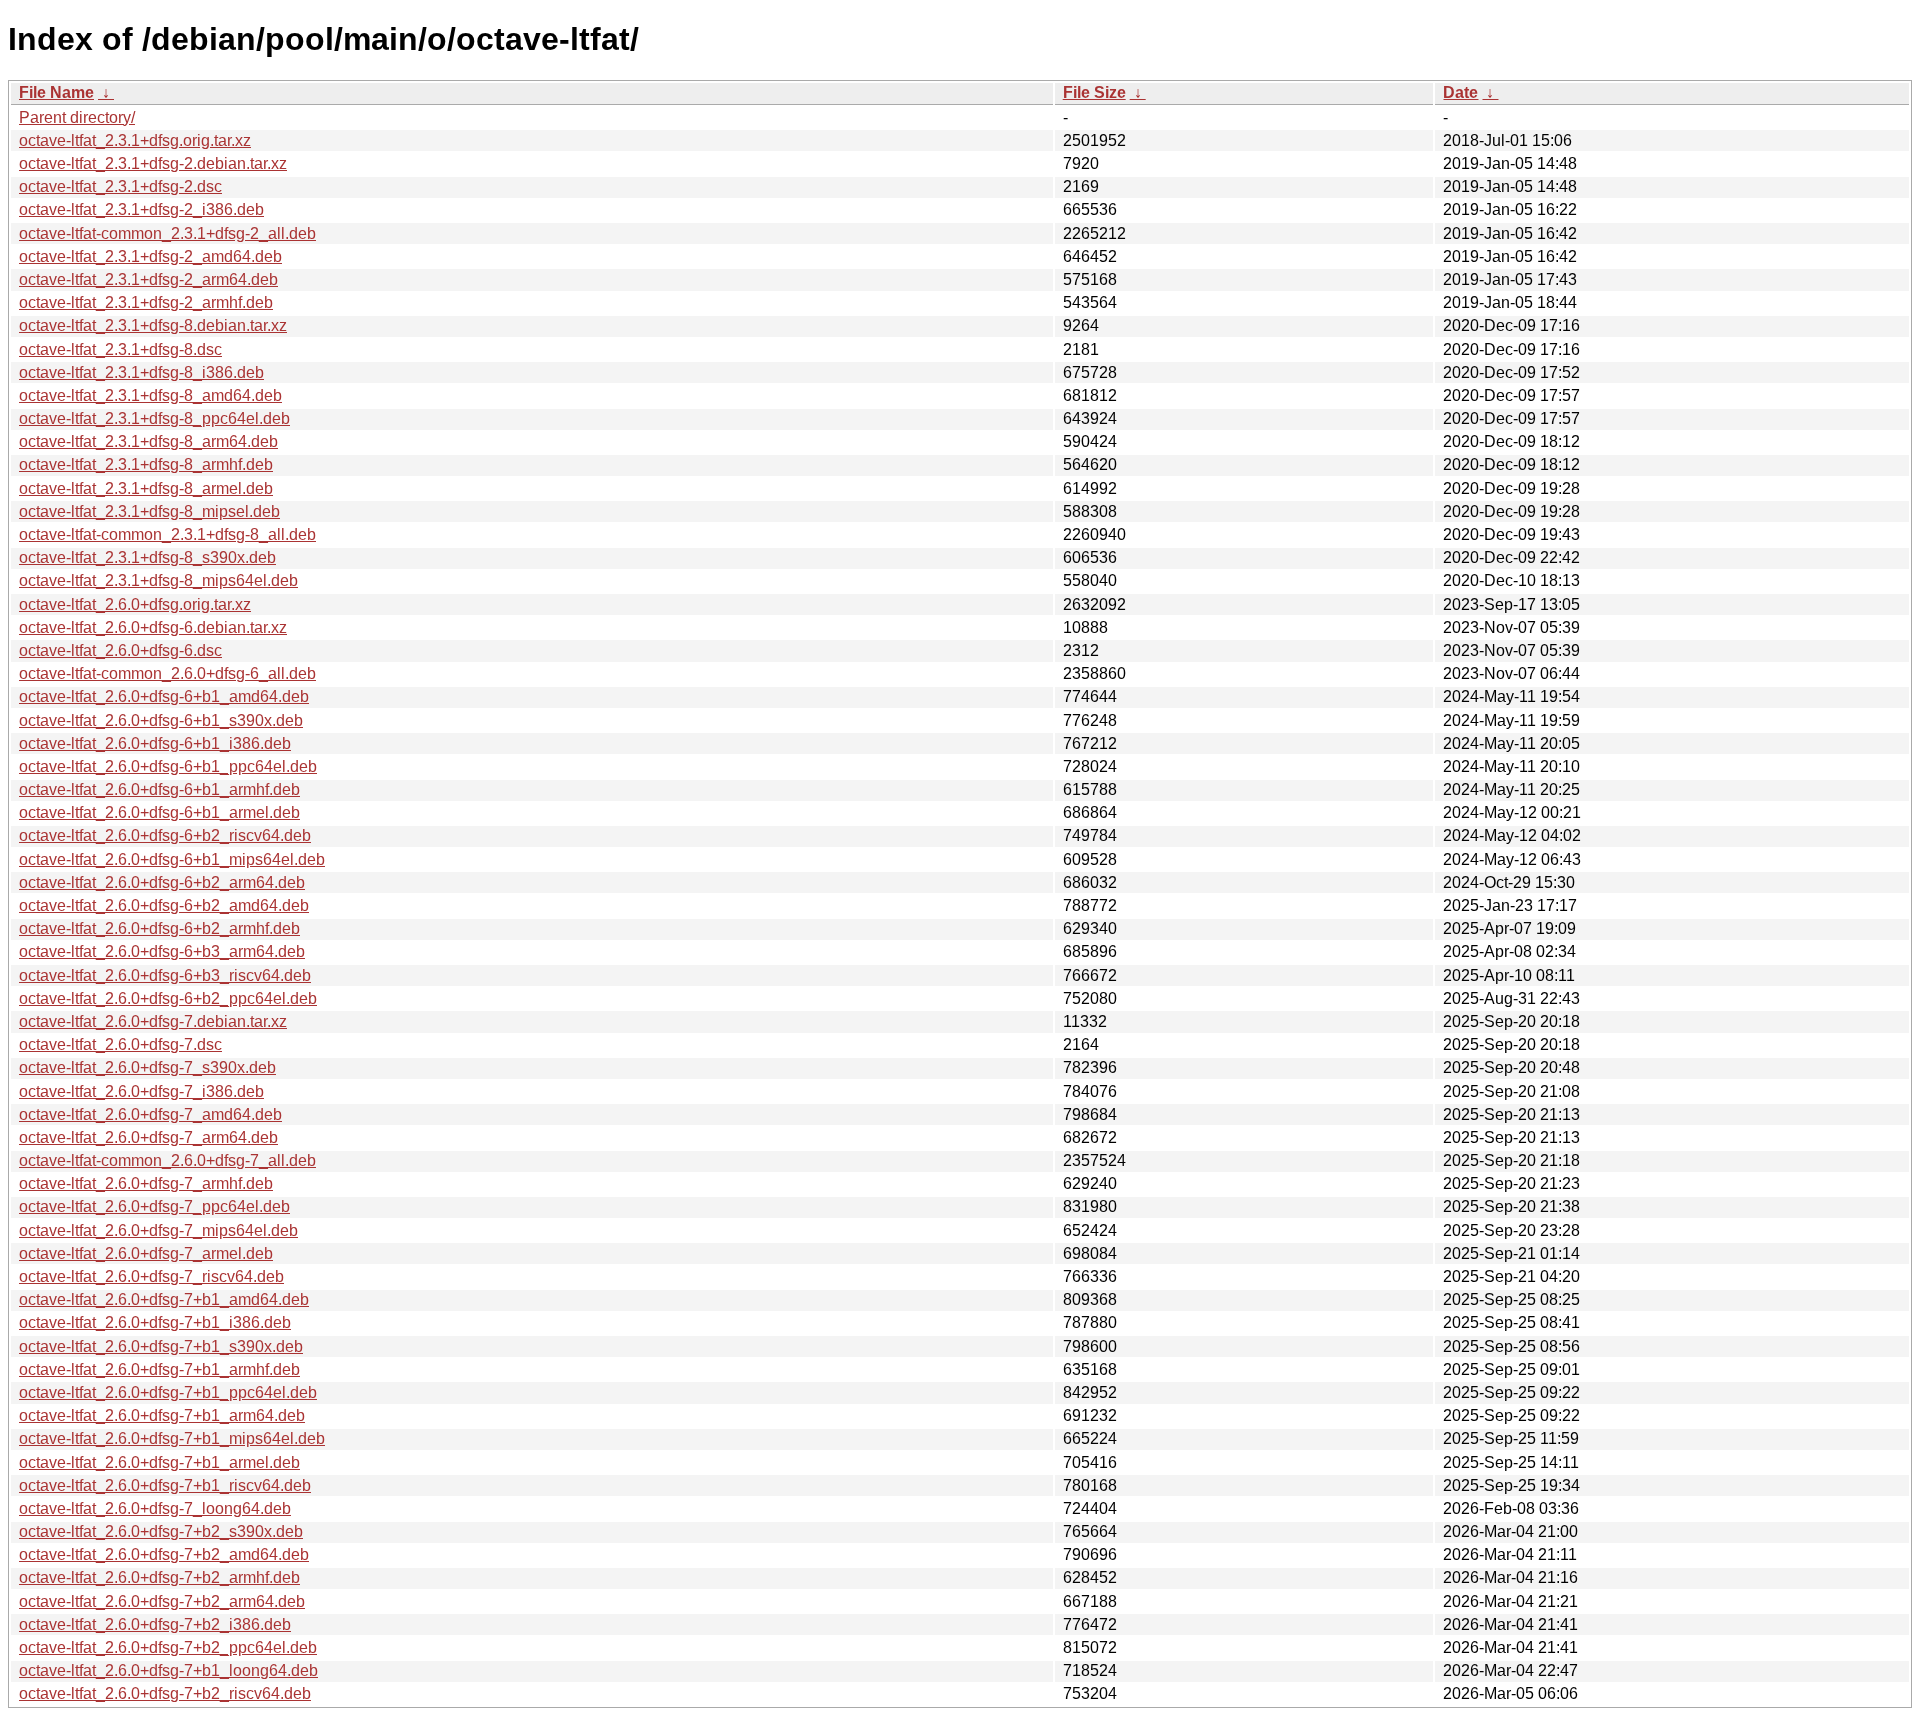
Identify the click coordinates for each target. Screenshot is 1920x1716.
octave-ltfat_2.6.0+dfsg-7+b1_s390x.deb (161, 1346)
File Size (1094, 92)
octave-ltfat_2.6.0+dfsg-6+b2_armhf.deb (159, 928)
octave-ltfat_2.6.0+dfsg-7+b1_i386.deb (155, 1322)
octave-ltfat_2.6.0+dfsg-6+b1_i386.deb (155, 743)
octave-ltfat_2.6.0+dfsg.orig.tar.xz (135, 604)
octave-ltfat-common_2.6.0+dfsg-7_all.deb (167, 1160)
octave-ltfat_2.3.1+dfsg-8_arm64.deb (148, 441)
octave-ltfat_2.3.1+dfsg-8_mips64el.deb (158, 580)
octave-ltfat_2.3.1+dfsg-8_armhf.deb (146, 464)
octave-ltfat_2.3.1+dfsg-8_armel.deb (146, 488)
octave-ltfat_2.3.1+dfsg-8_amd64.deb (150, 395)
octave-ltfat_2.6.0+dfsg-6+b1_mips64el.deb (172, 859)
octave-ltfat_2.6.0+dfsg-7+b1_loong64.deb (168, 1670)
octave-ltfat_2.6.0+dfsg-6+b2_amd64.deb (164, 905)
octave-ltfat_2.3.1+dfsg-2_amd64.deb (150, 256)
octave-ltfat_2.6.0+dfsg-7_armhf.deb (146, 1183)
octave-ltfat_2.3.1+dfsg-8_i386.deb (141, 372)
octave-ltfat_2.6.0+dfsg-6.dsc (120, 650)
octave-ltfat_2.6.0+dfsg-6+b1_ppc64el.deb (168, 766)
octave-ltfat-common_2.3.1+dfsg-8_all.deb (167, 534)
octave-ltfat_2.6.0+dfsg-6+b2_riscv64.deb (165, 835)
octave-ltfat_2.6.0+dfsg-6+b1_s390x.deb (161, 720)
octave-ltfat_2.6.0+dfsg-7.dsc (120, 1044)
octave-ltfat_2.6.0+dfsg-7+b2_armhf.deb (159, 1577)
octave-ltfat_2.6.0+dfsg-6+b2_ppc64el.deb (168, 998)
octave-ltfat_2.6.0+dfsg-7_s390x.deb (147, 1067)
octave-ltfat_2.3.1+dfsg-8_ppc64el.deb (154, 418)
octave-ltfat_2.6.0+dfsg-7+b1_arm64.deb (162, 1415)
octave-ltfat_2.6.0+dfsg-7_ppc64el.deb (154, 1206)
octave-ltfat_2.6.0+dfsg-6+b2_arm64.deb (162, 882)
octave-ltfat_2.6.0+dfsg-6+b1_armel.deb (159, 812)
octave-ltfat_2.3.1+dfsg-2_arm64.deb (148, 279)
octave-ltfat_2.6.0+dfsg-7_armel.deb (146, 1253)
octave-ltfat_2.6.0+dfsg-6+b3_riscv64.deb (165, 975)
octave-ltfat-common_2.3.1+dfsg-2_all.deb (167, 233)
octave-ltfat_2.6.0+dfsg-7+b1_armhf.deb (159, 1369)
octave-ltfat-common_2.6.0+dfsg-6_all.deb (167, 673)
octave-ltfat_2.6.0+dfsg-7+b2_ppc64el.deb (168, 1647)
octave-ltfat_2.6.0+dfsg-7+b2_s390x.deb (161, 1531)
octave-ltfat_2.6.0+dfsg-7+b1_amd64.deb (164, 1299)
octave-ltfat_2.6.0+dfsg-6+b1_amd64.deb (164, 696)
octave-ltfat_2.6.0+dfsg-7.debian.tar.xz (153, 1021)
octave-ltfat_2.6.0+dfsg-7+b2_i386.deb (155, 1624)
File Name (56, 92)
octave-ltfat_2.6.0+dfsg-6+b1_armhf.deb (159, 789)
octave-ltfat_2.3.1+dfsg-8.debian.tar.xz (153, 325)
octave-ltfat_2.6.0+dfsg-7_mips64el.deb (158, 1230)
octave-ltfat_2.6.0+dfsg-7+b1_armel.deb (159, 1462)
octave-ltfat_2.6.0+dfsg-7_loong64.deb (155, 1508)
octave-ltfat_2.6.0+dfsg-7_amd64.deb (150, 1114)
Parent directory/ (77, 117)
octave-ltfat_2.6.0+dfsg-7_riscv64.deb (151, 1276)
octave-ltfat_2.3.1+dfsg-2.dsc (120, 186)
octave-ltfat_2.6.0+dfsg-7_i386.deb (141, 1091)
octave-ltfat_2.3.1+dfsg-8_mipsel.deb (149, 511)
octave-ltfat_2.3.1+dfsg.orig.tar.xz (135, 140)
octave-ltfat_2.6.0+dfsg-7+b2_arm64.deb (162, 1601)
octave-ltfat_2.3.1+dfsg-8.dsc (120, 349)
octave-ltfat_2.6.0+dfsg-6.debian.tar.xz (153, 627)
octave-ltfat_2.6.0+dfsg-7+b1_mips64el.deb (172, 1438)
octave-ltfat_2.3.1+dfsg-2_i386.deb (141, 209)
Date (1460, 92)
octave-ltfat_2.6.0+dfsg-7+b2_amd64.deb (164, 1554)
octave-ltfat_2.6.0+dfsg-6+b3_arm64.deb (162, 951)
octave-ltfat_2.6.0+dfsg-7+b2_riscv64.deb (165, 1693)
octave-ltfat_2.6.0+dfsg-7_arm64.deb (148, 1137)
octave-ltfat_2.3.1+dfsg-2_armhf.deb (146, 302)
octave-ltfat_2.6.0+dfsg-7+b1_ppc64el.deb (168, 1392)
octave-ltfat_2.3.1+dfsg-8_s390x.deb (147, 557)
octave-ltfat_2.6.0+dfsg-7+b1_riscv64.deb (165, 1485)
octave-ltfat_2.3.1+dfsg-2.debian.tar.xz (153, 163)
